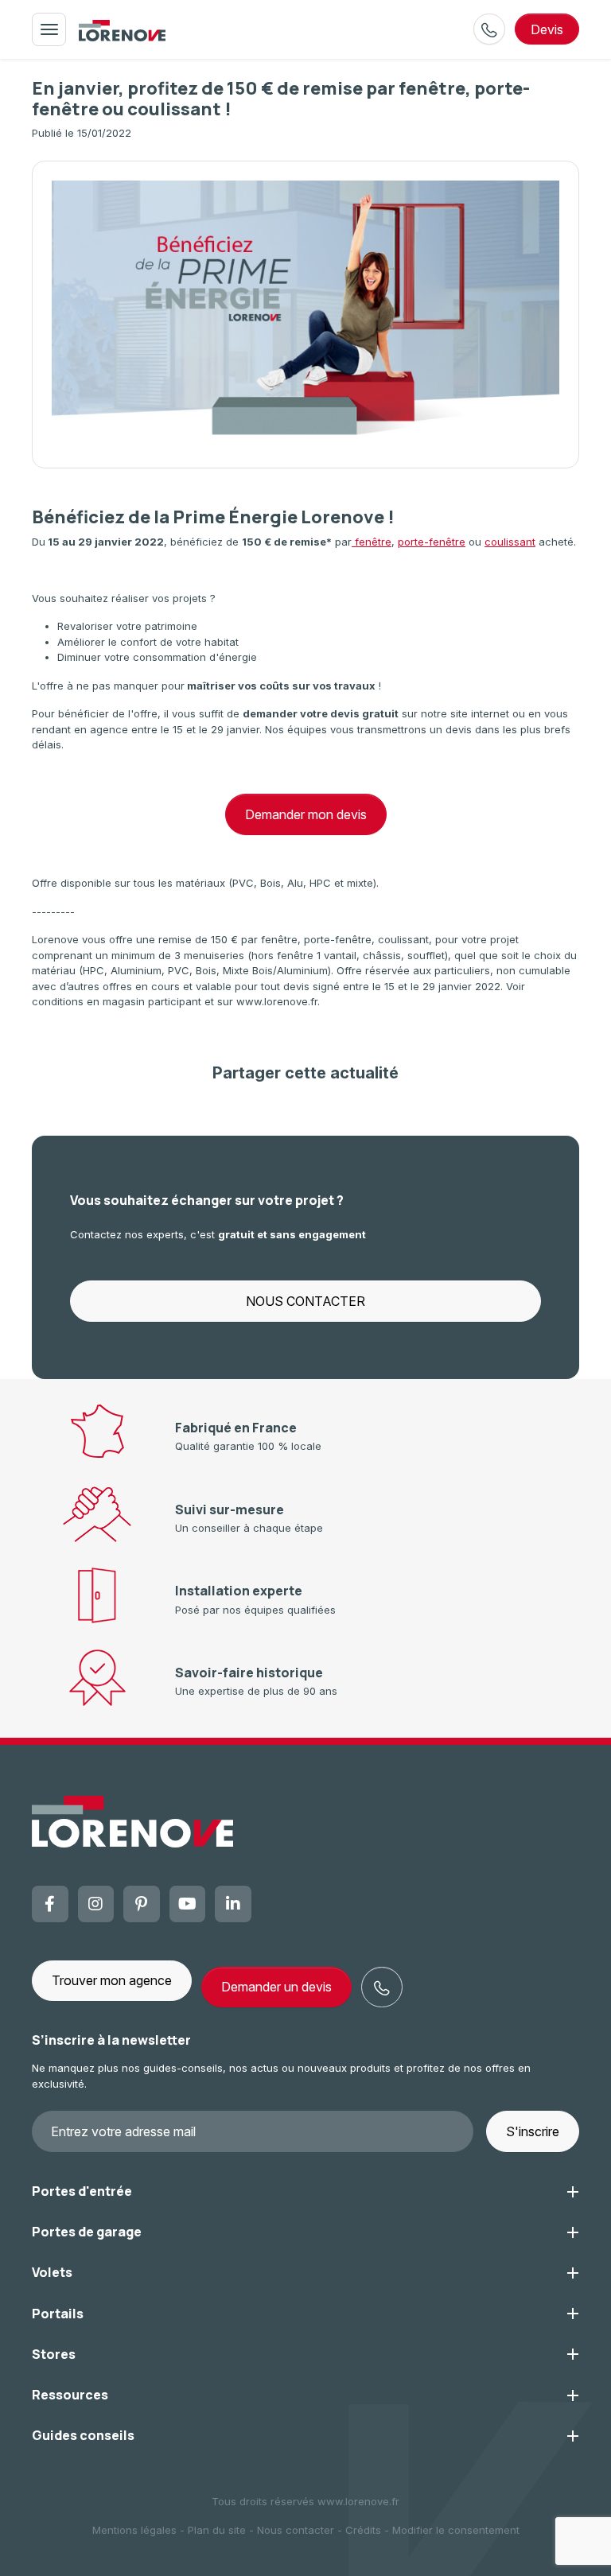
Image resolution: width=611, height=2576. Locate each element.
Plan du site (217, 2530)
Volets (52, 2272)
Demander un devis (276, 1987)
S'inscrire (533, 2131)
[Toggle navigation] (49, 29)
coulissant (510, 542)
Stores (54, 2354)
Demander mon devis (306, 814)
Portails (58, 2314)
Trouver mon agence (112, 1980)
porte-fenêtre (432, 542)
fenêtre (372, 542)
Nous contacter (296, 2530)
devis (547, 29)
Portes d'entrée (82, 2191)
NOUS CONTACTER (305, 1301)
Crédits (363, 2530)
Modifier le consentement (456, 2530)
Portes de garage (87, 2232)
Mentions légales (134, 2530)
